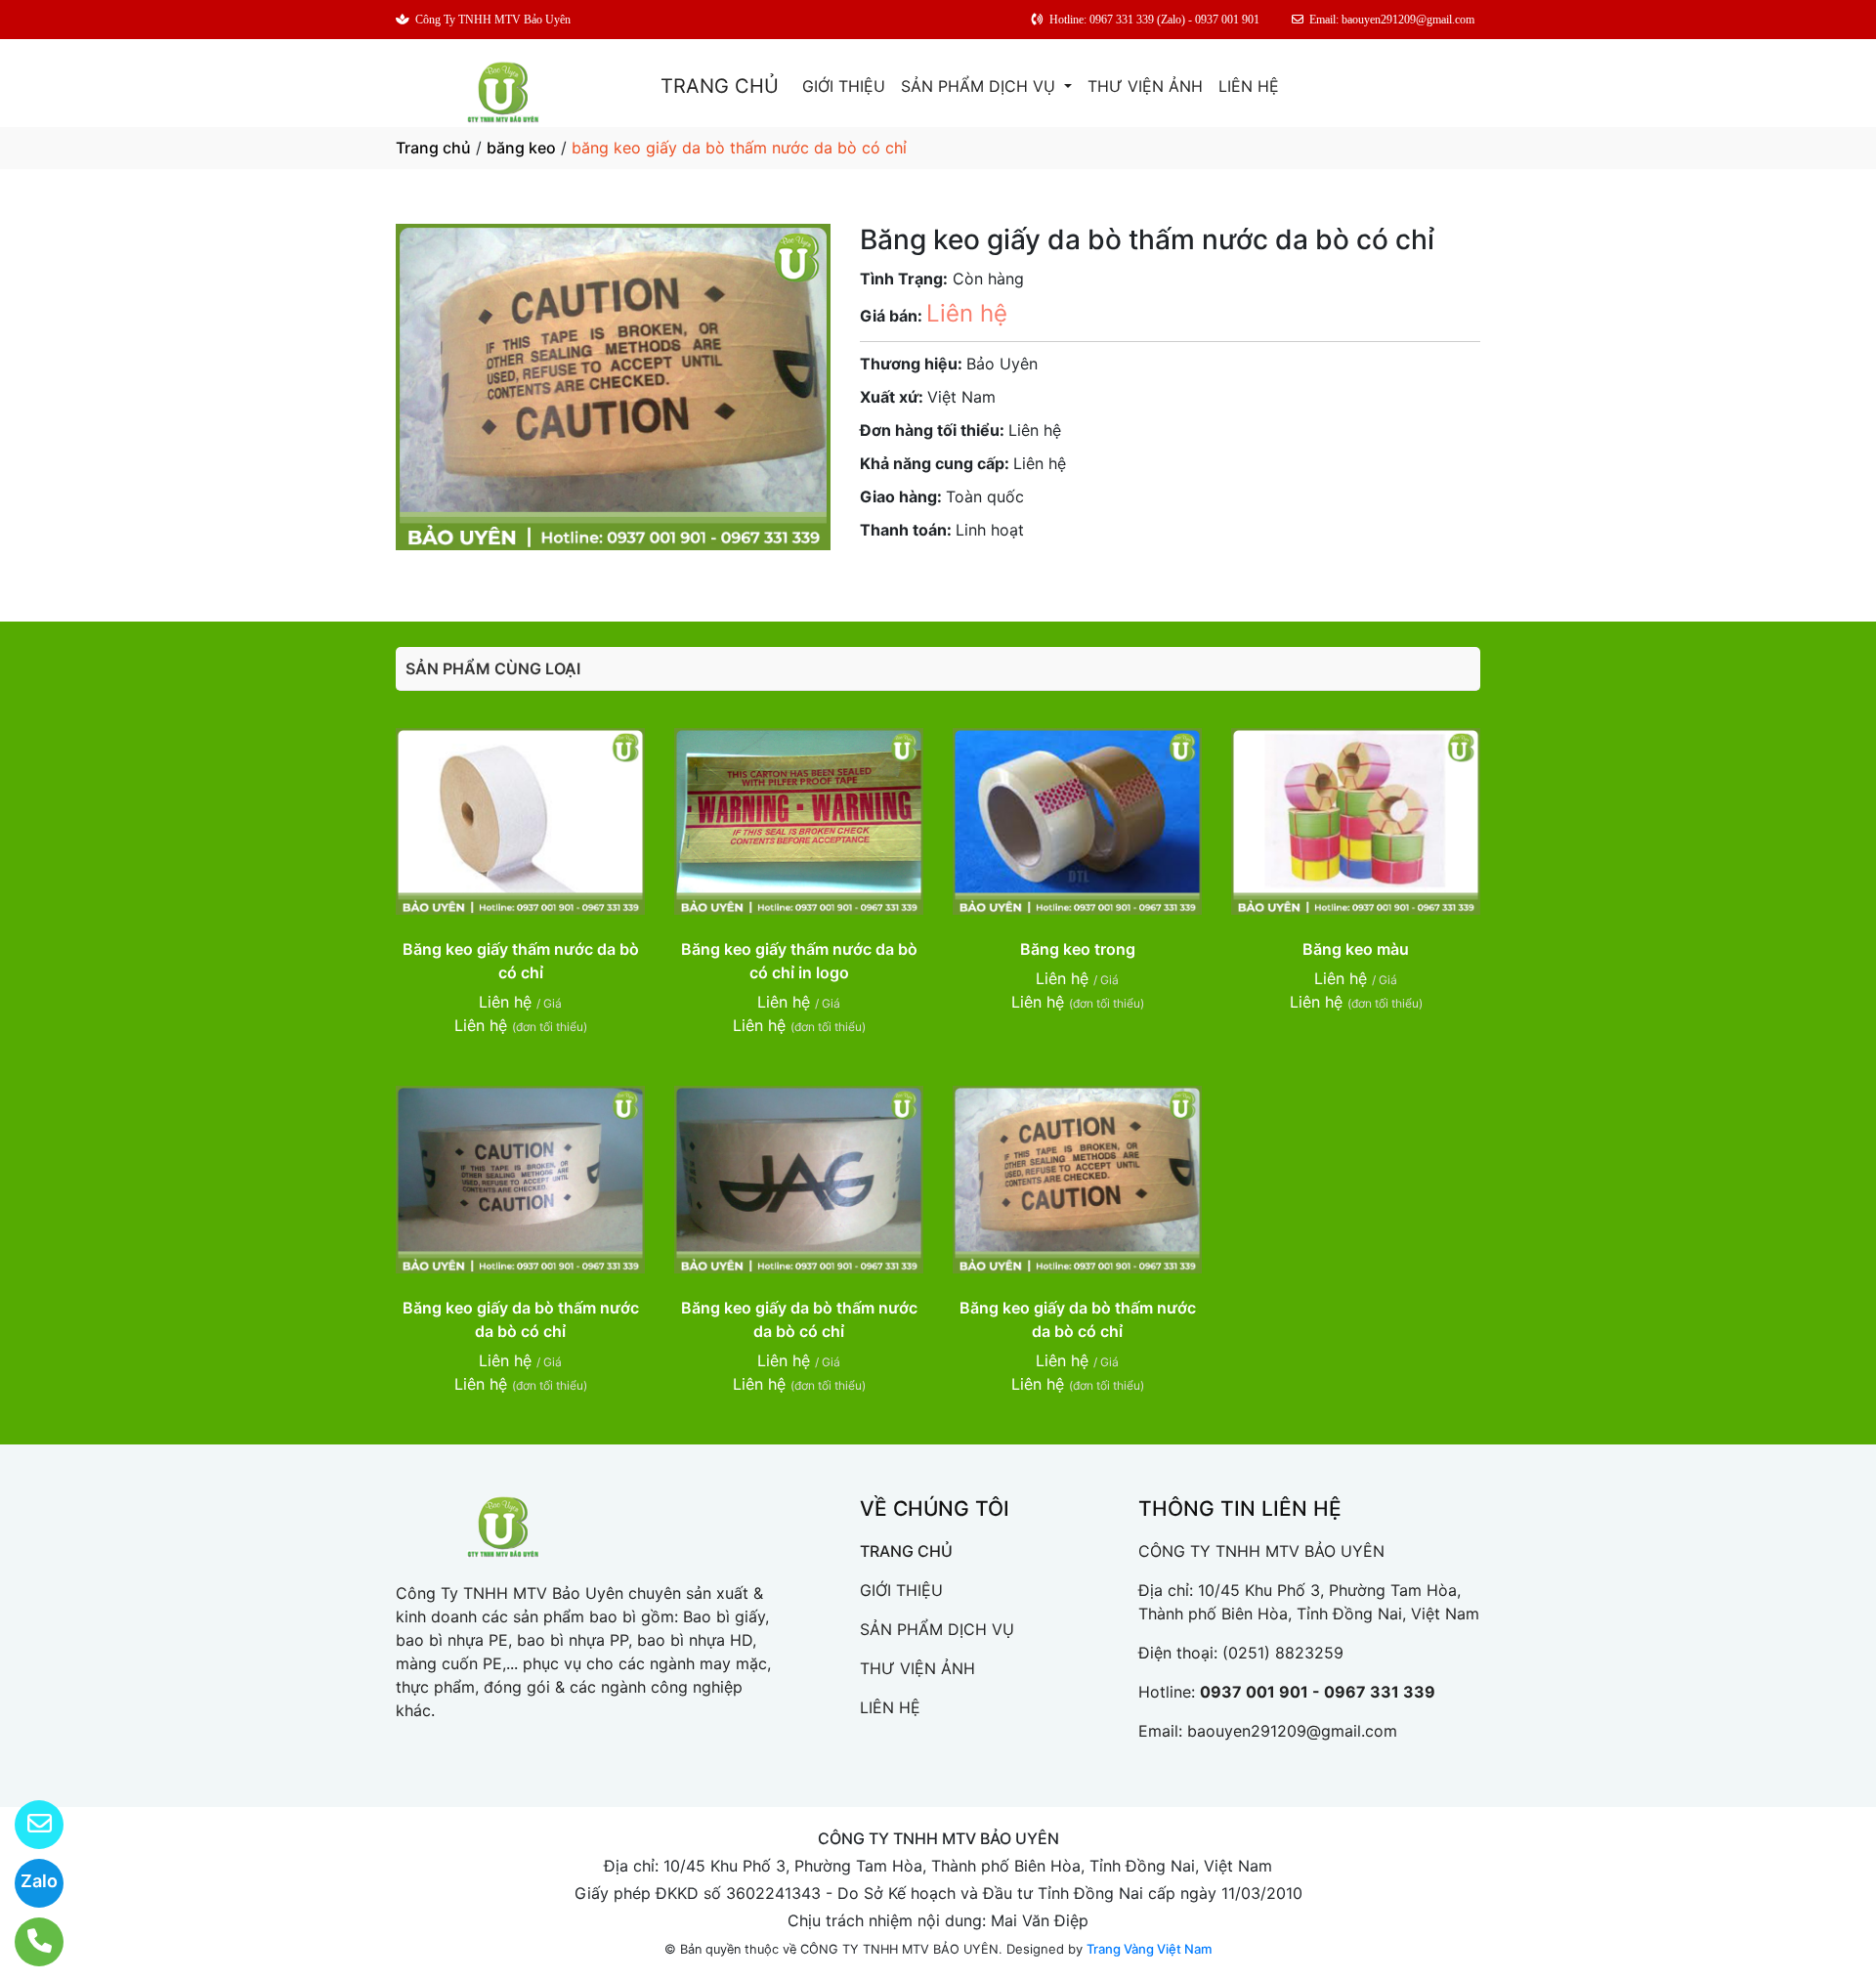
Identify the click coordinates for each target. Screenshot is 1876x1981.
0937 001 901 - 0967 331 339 (1318, 1692)
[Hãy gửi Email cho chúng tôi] (27, 1825)
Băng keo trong (1078, 949)
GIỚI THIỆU (844, 86)
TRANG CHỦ (720, 86)
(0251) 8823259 (1283, 1653)
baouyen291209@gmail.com (1292, 1731)
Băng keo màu (1356, 949)
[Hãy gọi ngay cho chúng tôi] (27, 1942)
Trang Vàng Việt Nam (1149, 1949)
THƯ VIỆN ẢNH (1145, 86)
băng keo (521, 148)
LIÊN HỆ (1249, 86)
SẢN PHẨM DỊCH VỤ (981, 86)
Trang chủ (433, 148)
